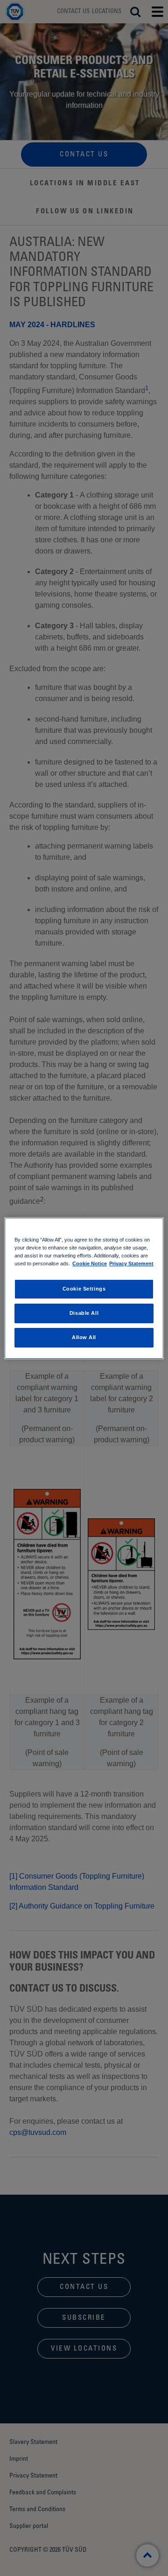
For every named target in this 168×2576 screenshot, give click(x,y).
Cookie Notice (90, 1263)
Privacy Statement (131, 1263)
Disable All (84, 1313)
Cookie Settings (84, 1289)
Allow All (84, 1337)
